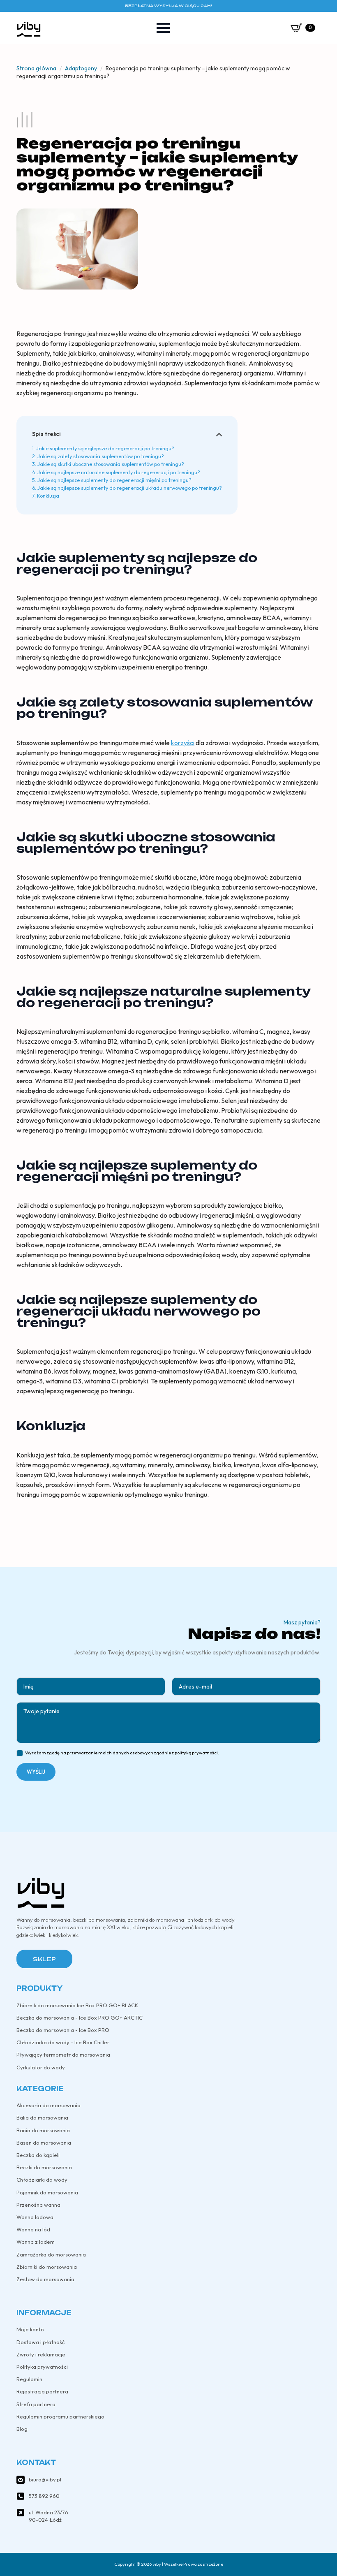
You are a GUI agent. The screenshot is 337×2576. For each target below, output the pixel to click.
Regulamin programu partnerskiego (60, 2416)
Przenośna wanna (38, 2205)
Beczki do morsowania (44, 2167)
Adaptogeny (81, 68)
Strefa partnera (36, 2404)
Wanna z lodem (36, 2242)
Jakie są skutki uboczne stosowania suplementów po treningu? (111, 464)
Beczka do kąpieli (38, 2155)
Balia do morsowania (42, 2117)
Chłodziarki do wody (42, 2180)
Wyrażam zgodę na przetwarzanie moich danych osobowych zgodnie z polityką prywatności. (122, 1753)
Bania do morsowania (43, 2130)
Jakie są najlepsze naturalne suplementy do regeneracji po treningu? (119, 472)
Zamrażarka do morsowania (51, 2254)
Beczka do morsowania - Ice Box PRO (63, 2030)
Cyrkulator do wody (41, 2067)
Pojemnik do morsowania (47, 2192)
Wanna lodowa (35, 2217)
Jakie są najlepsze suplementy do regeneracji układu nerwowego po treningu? (130, 488)
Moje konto (30, 2329)
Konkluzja (48, 496)
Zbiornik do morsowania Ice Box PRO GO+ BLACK (77, 2005)
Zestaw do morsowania (45, 2279)
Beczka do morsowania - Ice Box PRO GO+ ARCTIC (80, 2018)
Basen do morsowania (44, 2143)
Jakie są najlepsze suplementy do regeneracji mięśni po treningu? (114, 480)
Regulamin (29, 2379)
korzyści (183, 743)
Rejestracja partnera (42, 2391)
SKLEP (44, 1959)
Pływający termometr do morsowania (63, 2055)
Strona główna (36, 68)
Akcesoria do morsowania (48, 2105)
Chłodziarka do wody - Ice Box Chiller (63, 2042)
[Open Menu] (163, 28)
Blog (22, 2429)
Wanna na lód (33, 2229)
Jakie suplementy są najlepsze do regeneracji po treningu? (105, 448)
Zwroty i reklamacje (41, 2354)
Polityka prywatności (42, 2367)
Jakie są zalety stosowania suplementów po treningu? (101, 456)
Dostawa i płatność (40, 2342)
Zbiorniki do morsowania (47, 2267)
